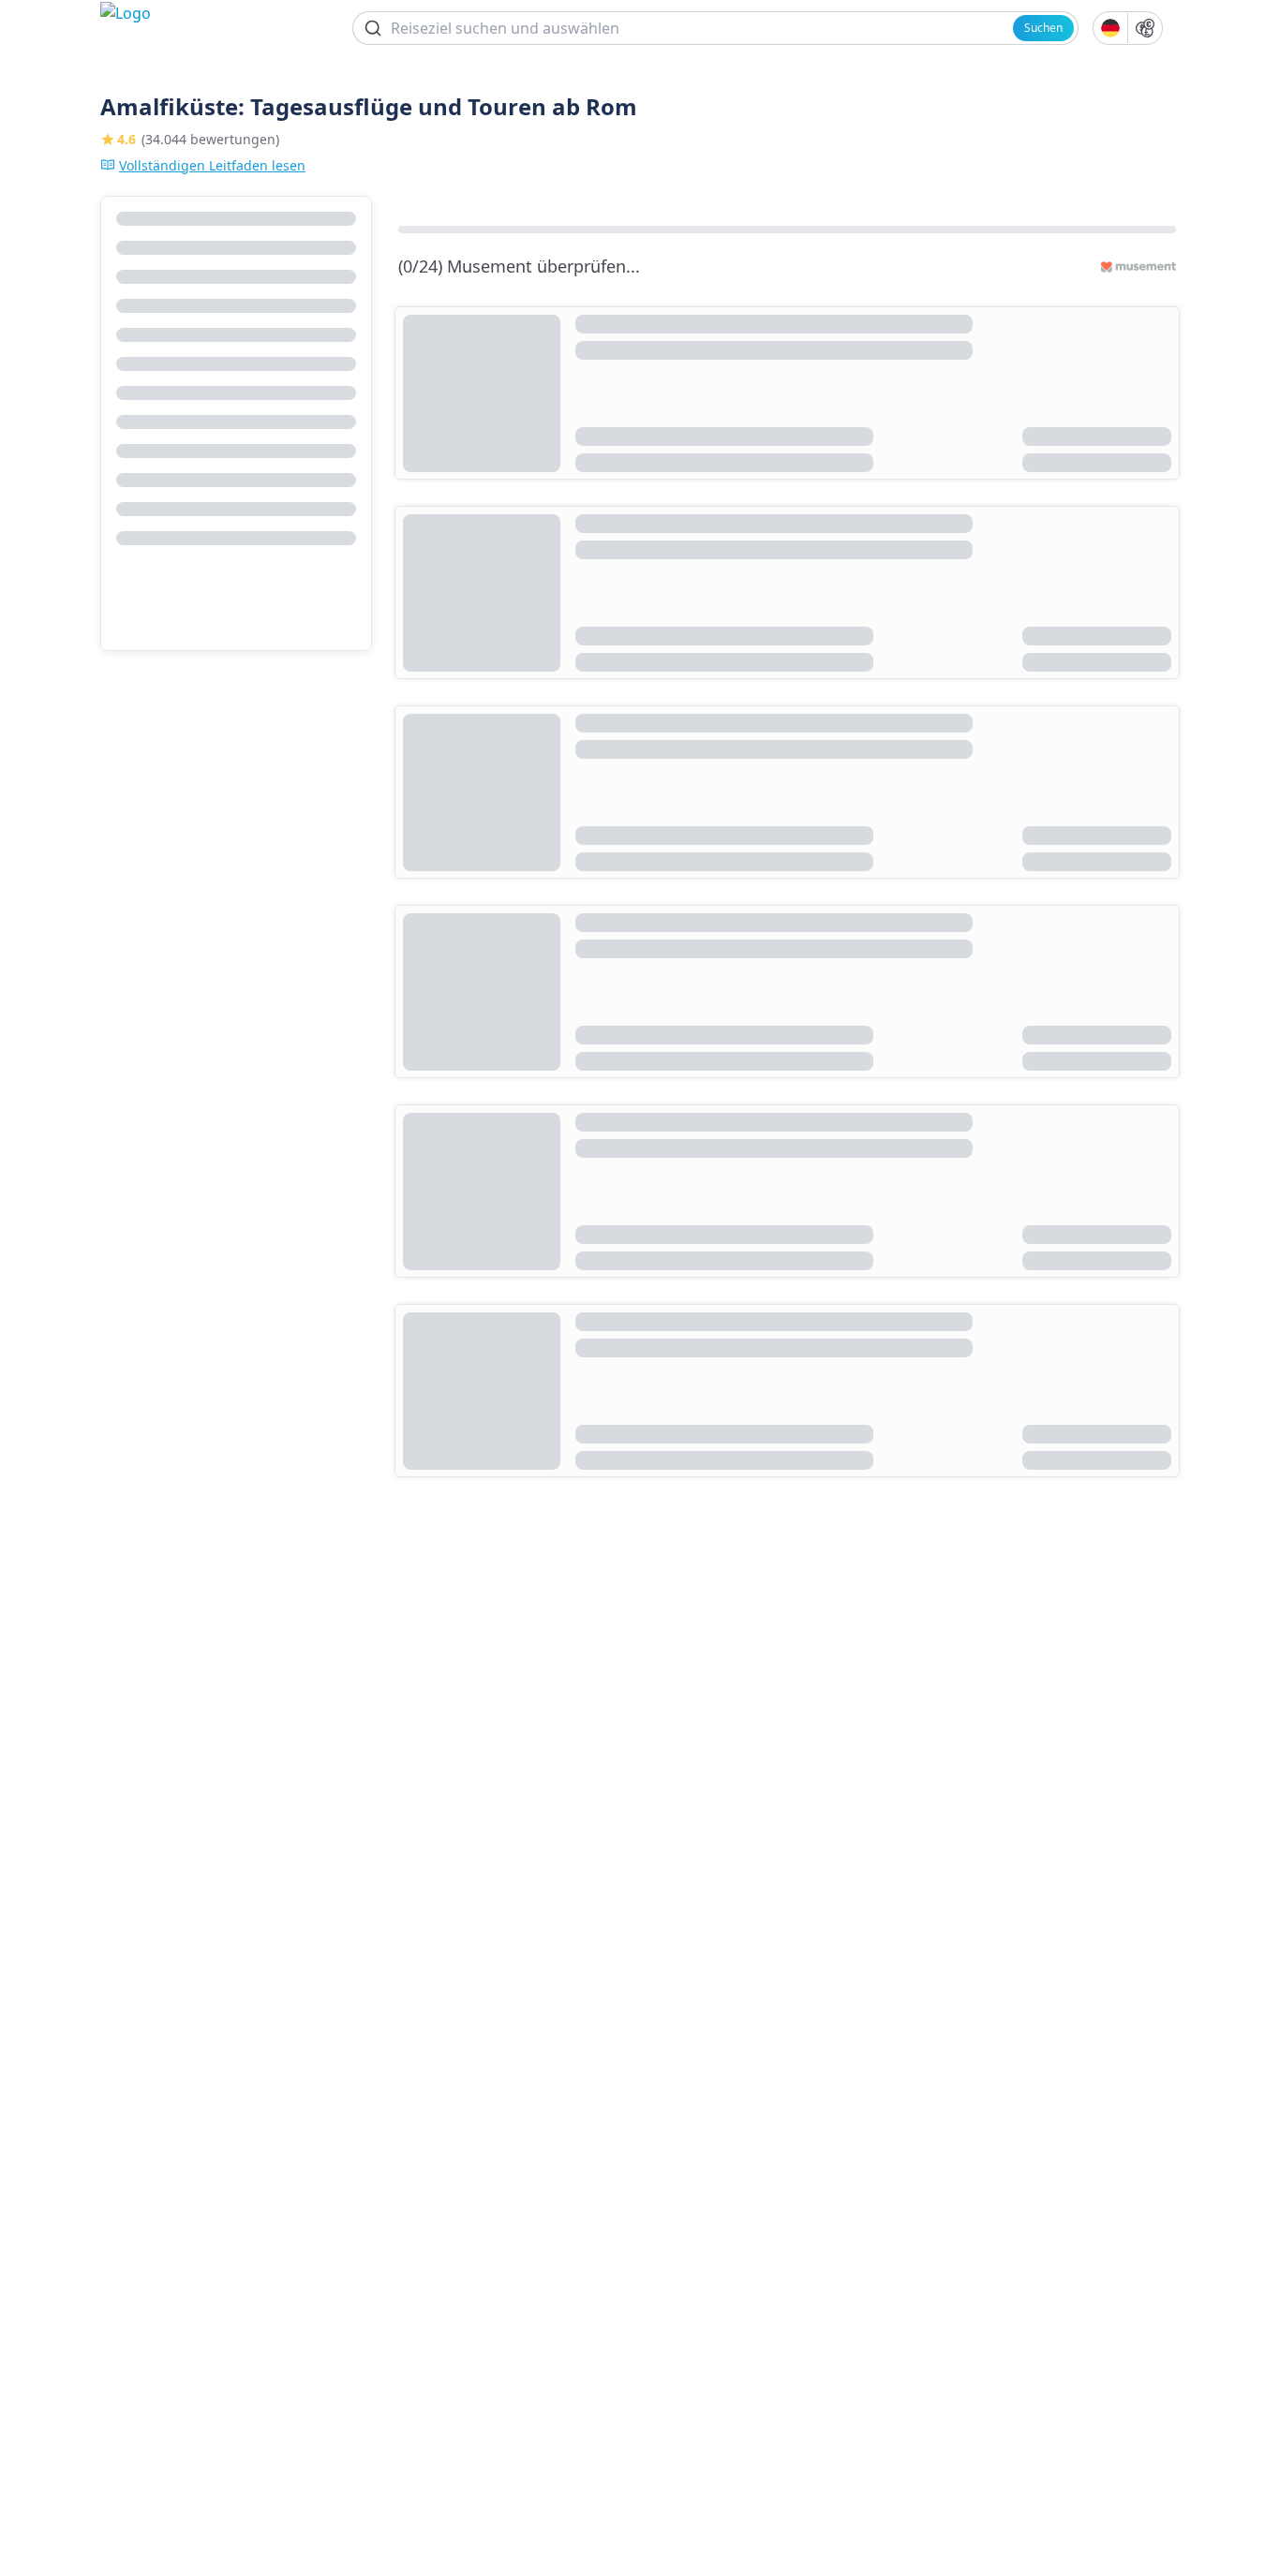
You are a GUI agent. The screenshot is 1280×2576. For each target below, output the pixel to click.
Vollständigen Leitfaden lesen (212, 165)
